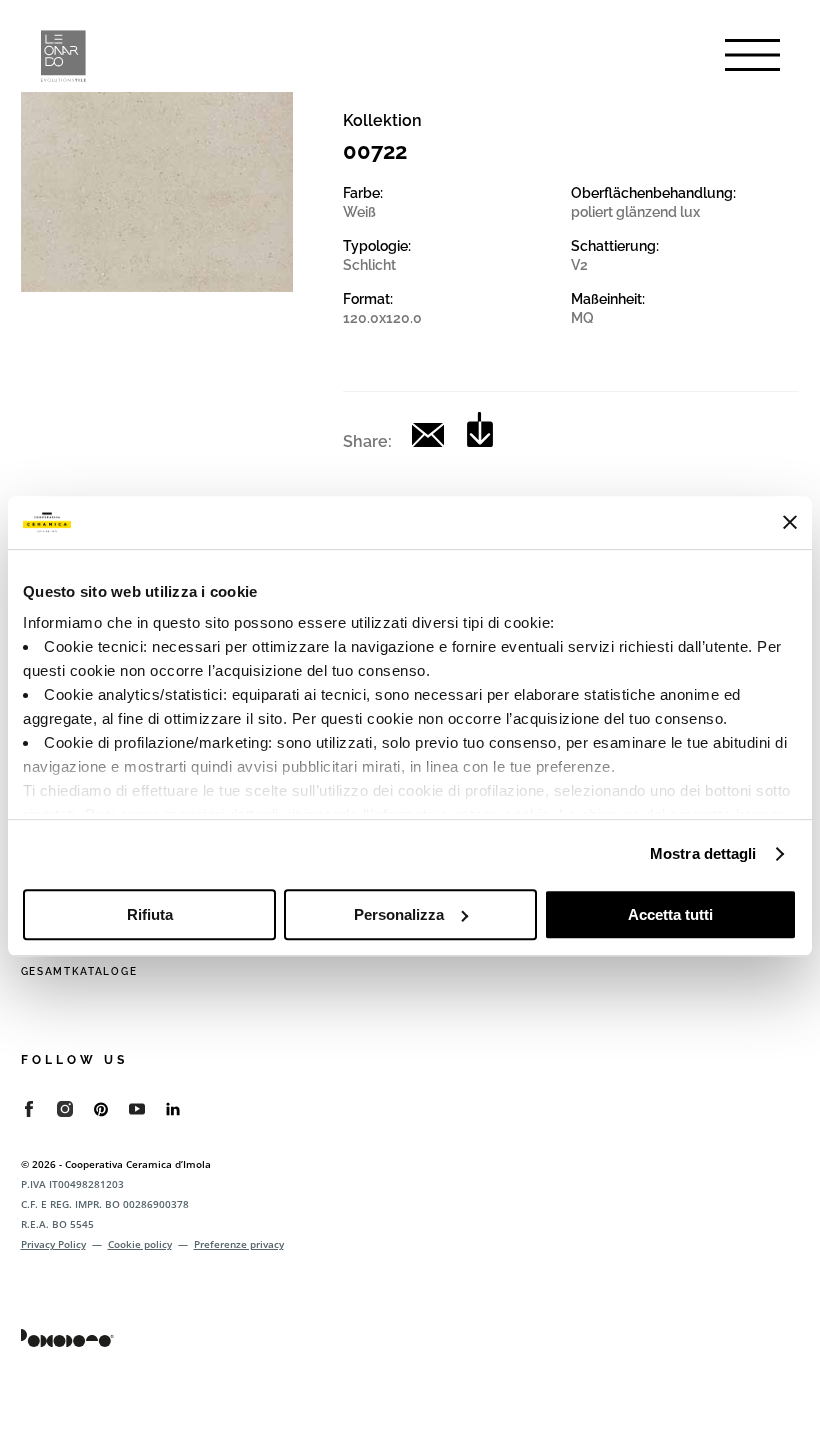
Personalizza (399, 914)
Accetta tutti (670, 914)
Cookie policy (140, 1244)
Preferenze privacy (239, 1244)
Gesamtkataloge (79, 971)
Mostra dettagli (703, 853)
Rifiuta (150, 914)
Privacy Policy (53, 1244)
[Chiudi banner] (790, 522)
